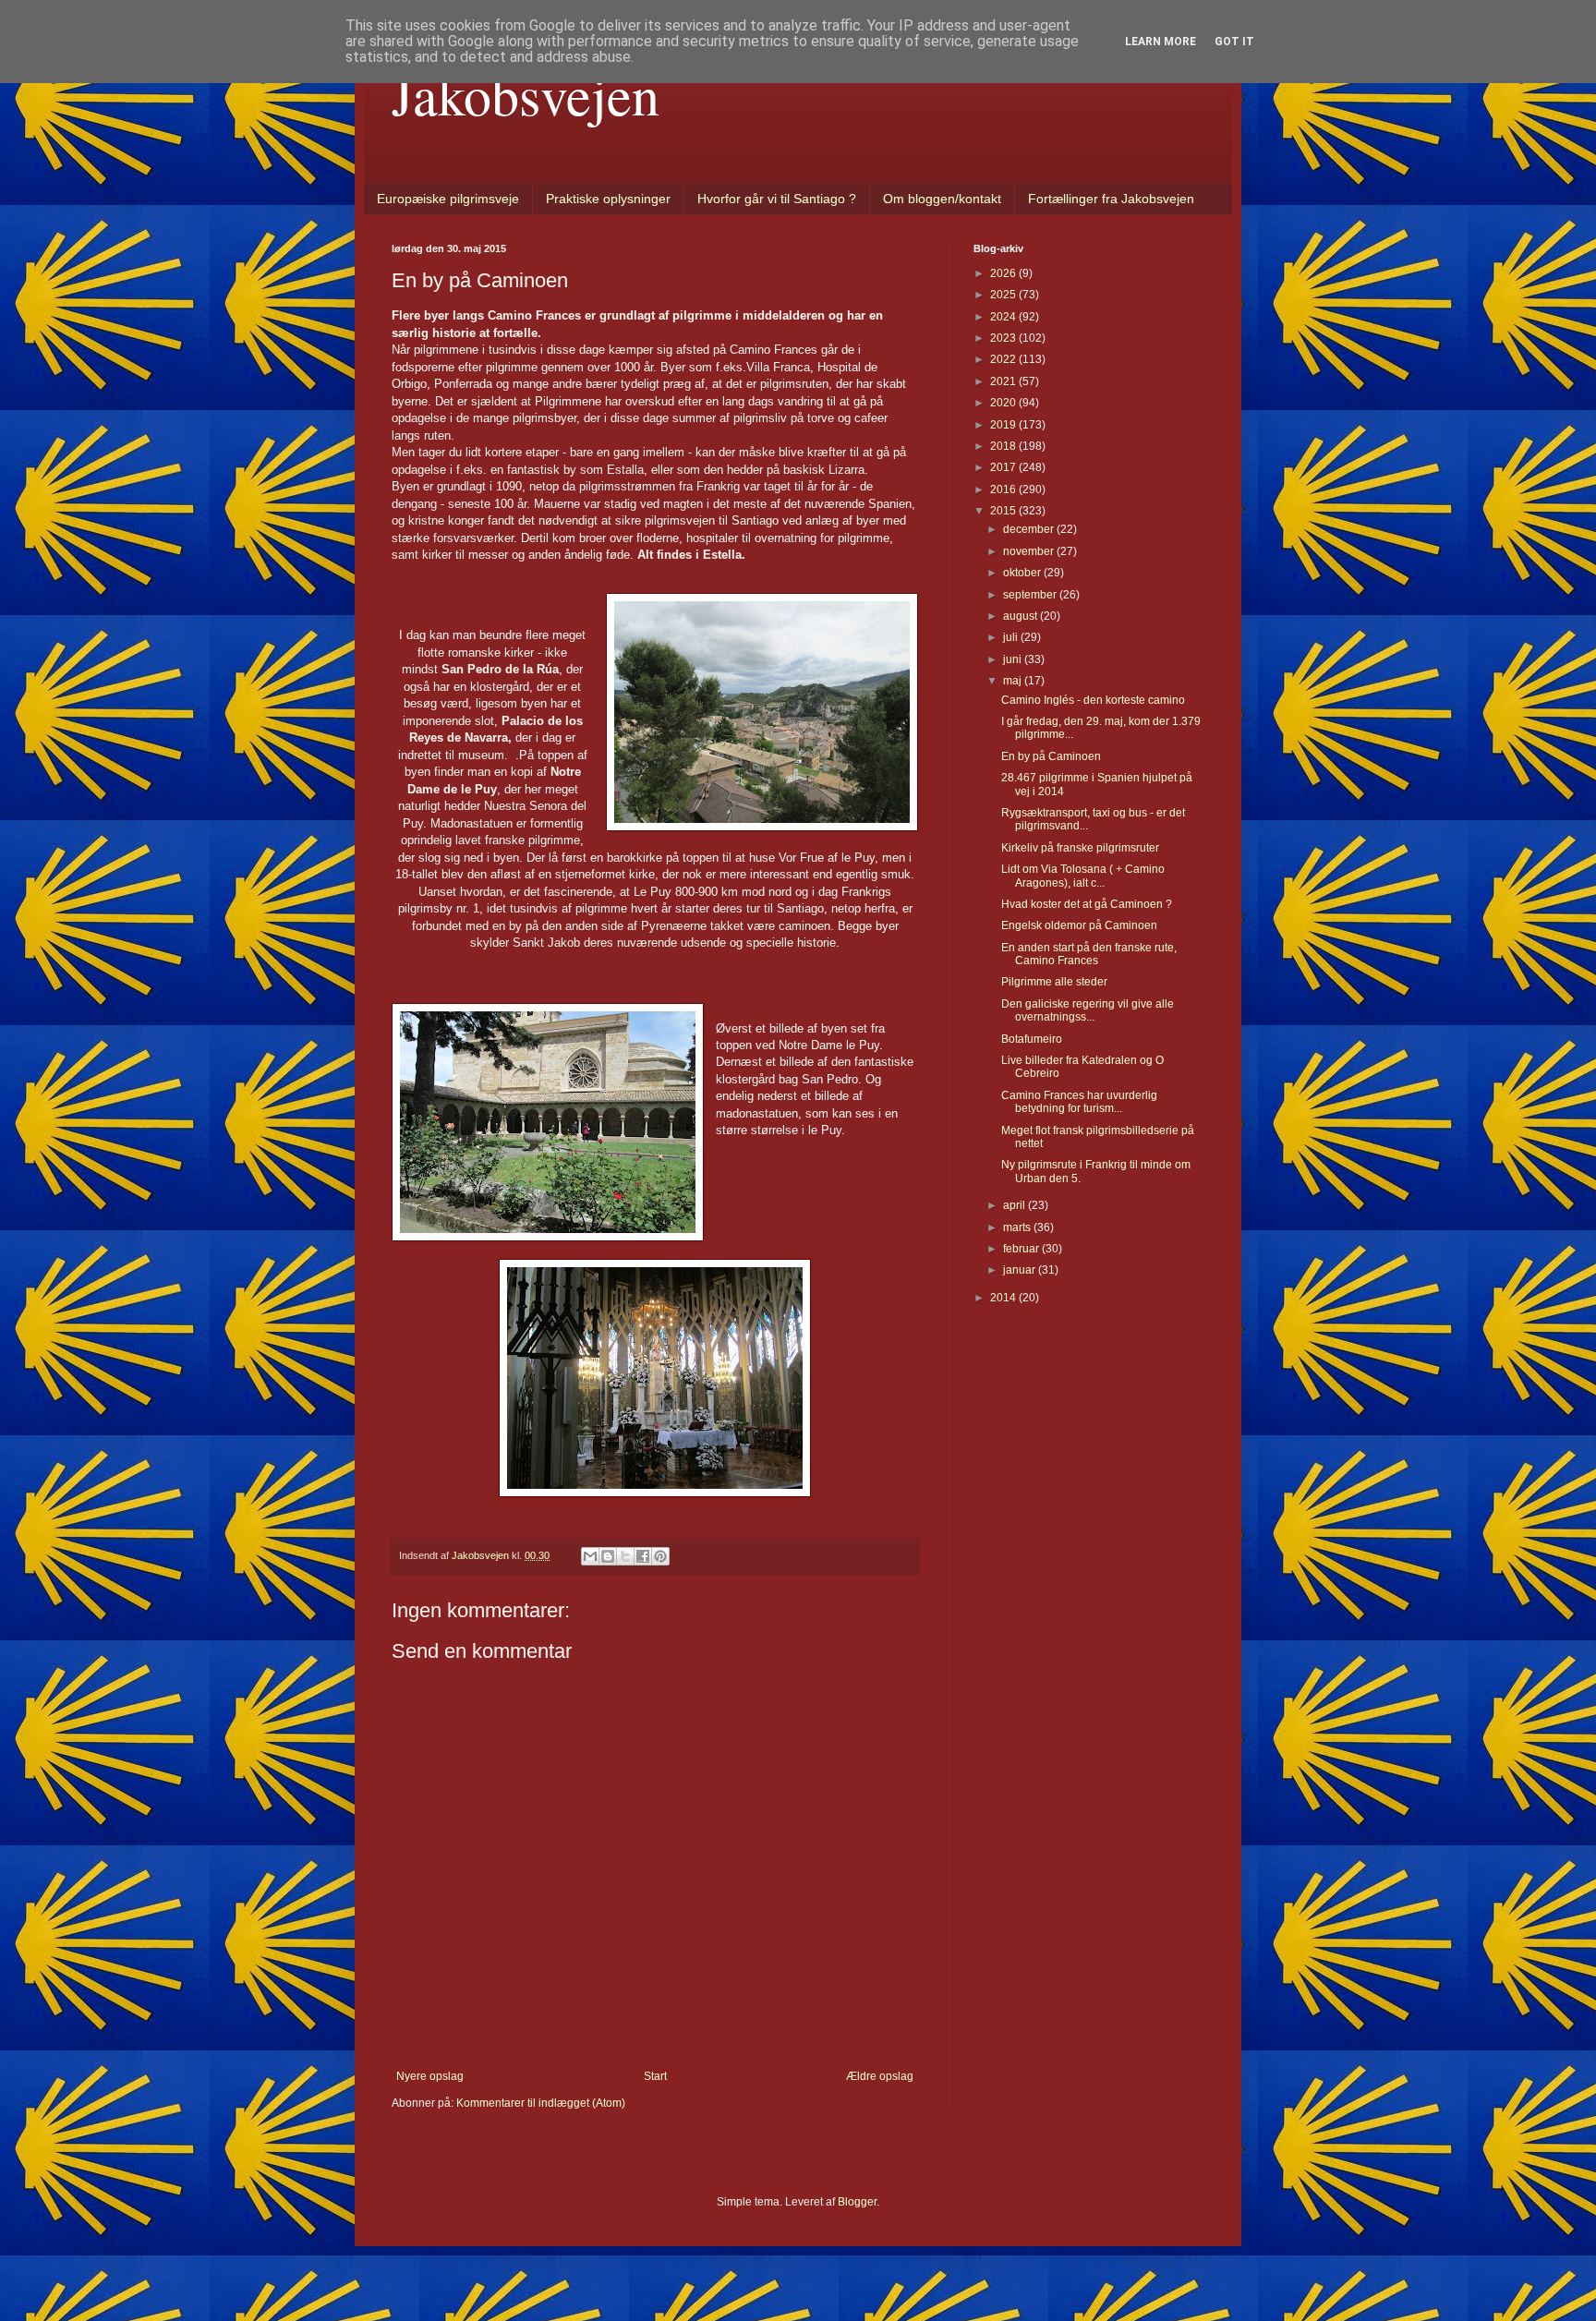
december (1030, 529)
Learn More (1161, 42)
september (1031, 595)
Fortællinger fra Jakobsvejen (1111, 199)
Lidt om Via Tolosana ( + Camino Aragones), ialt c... (1083, 876)
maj (1014, 681)
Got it (1234, 42)
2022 (1004, 359)
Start (655, 2076)
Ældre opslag (880, 2076)
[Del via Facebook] (643, 1556)
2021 (1004, 381)
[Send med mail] (590, 1556)
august (1022, 616)
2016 (1004, 490)
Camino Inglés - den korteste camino (1093, 700)
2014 (1004, 1298)
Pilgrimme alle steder (1054, 982)
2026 (1004, 273)
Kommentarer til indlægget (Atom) (541, 2103)
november (1030, 551)
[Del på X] (625, 1556)
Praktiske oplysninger (608, 199)
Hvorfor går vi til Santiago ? (777, 199)
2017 (1004, 467)
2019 (1004, 425)
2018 (1004, 446)
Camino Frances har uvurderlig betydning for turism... (1079, 1102)
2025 (1004, 295)
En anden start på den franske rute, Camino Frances (1089, 954)
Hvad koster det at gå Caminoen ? (1087, 904)
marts (1018, 1227)
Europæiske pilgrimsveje (448, 199)
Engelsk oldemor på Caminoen (1079, 925)
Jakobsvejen (526, 94)
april (1016, 1205)
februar (1022, 1249)
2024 (1004, 317)
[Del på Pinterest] (660, 1556)
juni (1014, 659)
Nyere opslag (430, 2076)
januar (1021, 1270)
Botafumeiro (1032, 1039)
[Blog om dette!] (608, 1556)
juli (1012, 637)
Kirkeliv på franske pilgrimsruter (1080, 848)
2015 (1004, 511)
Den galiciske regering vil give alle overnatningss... (1088, 1010)
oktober (1023, 573)
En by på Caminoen (1051, 756)
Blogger (857, 2202)
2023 (1004, 338)
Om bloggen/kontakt (942, 199)
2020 (1004, 403)
